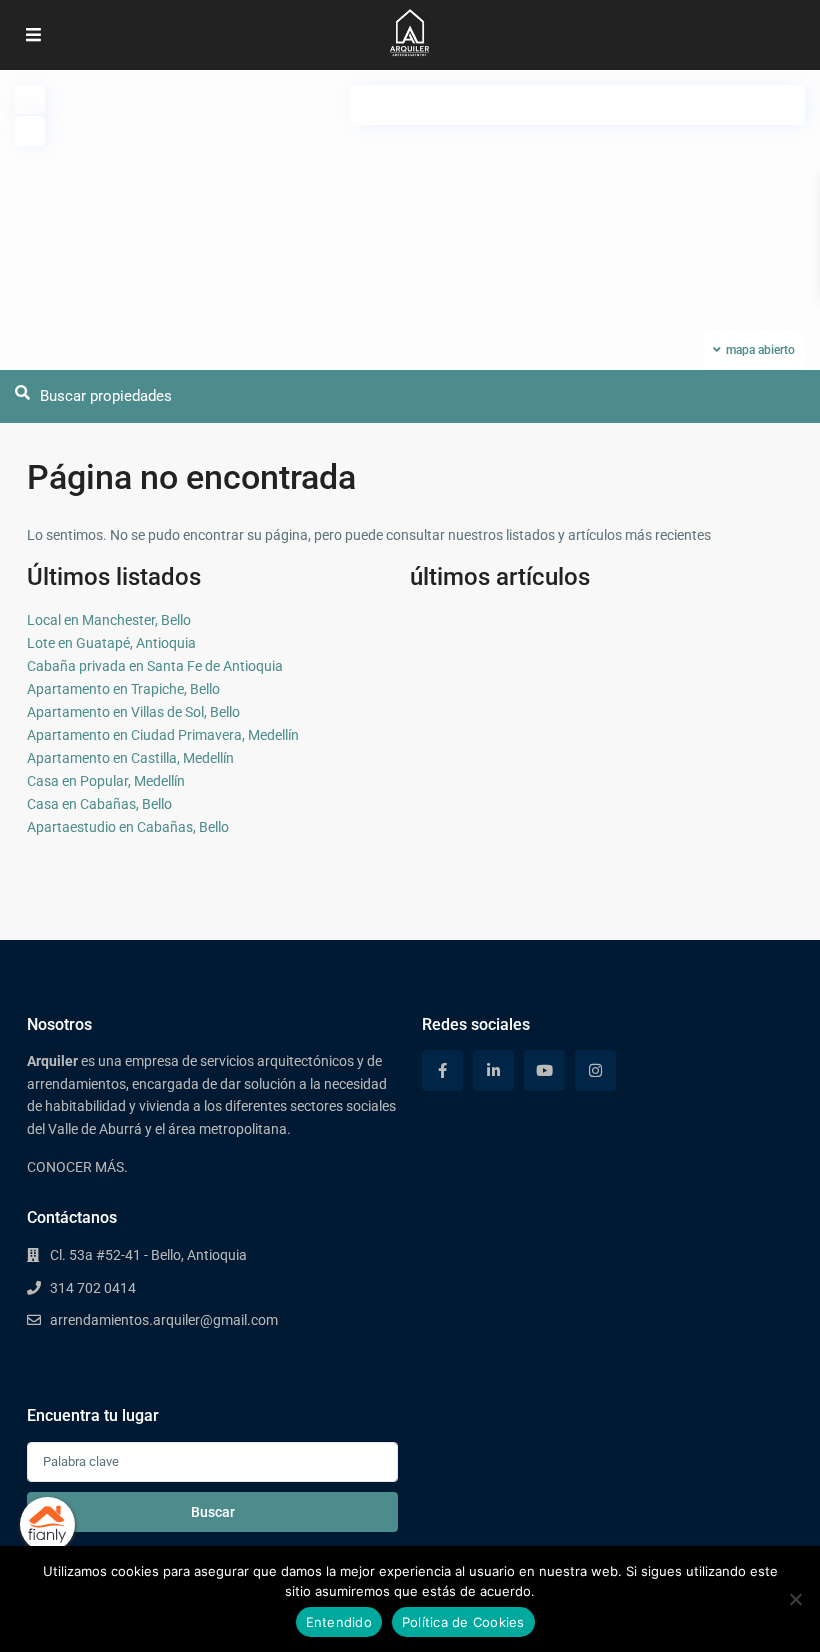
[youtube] (544, 1070)
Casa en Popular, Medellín (106, 781)
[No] (795, 1599)
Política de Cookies (463, 1622)
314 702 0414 (93, 1288)
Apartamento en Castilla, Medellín (130, 758)
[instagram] (595, 1070)
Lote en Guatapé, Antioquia (111, 643)
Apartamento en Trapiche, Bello (123, 689)
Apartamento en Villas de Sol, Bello (133, 712)
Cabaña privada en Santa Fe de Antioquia (155, 666)
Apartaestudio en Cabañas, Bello (128, 827)
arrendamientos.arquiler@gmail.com (164, 1320)
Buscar (213, 1512)
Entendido (339, 1622)
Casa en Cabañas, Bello (99, 804)
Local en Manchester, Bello (109, 620)
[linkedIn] (493, 1070)
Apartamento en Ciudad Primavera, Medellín (163, 735)
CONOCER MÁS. (77, 1167)
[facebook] (442, 1070)
